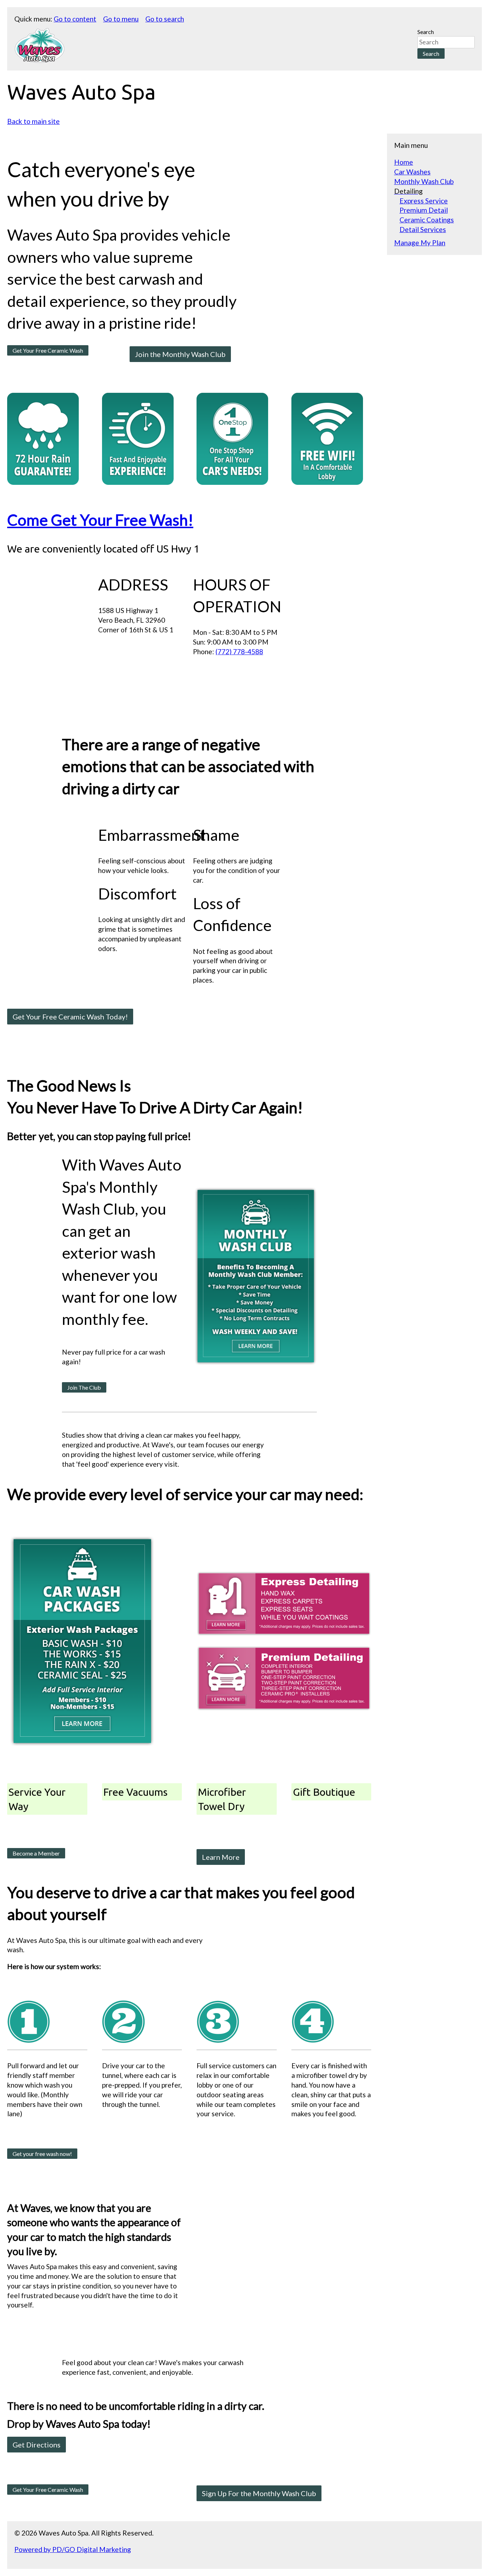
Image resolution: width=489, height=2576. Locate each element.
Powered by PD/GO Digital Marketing (73, 2549)
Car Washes (412, 172)
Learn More (221, 1857)
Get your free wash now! (42, 2154)
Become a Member (36, 1853)
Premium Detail (424, 210)
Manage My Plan (420, 243)
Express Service (424, 201)
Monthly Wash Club (424, 181)
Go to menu (121, 19)
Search (426, 32)
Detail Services (423, 229)
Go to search (165, 19)
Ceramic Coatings (427, 220)
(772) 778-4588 (239, 652)
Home (404, 162)
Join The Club (84, 1387)
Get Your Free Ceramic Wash (48, 350)
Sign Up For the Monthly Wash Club (259, 2493)
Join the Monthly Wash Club (180, 354)
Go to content (75, 19)
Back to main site (33, 121)
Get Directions (37, 2445)
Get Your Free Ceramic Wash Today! (70, 1017)
